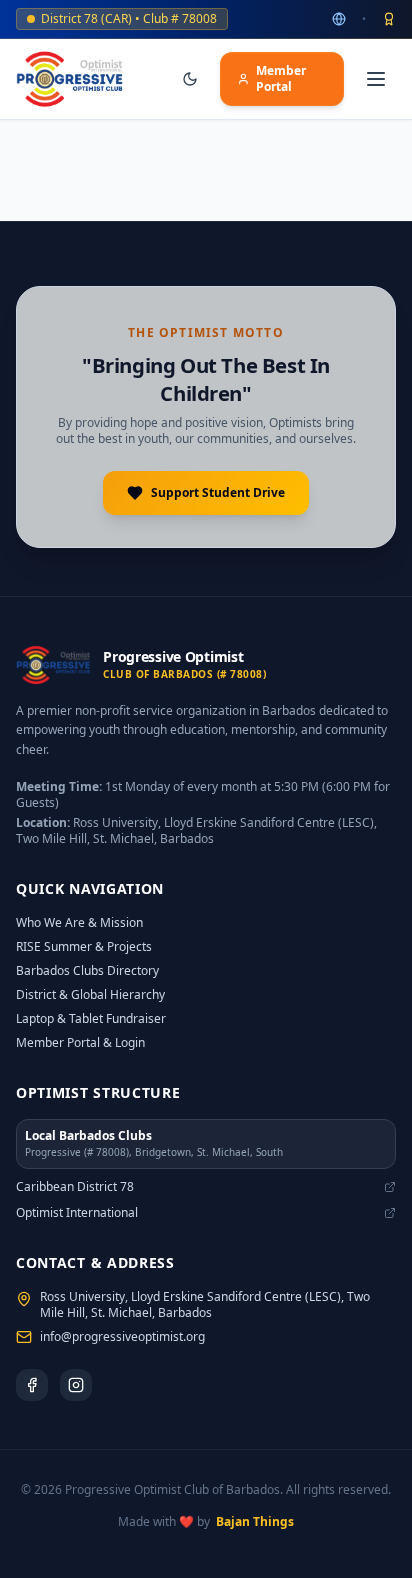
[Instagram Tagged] (76, 1385)
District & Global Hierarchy (90, 994)
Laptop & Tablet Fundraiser (91, 1018)
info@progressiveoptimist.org (122, 1337)
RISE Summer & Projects (84, 946)
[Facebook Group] (32, 1385)
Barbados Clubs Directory (87, 970)
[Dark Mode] (190, 79)
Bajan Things (255, 1522)
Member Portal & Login (80, 1042)
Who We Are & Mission (79, 922)
